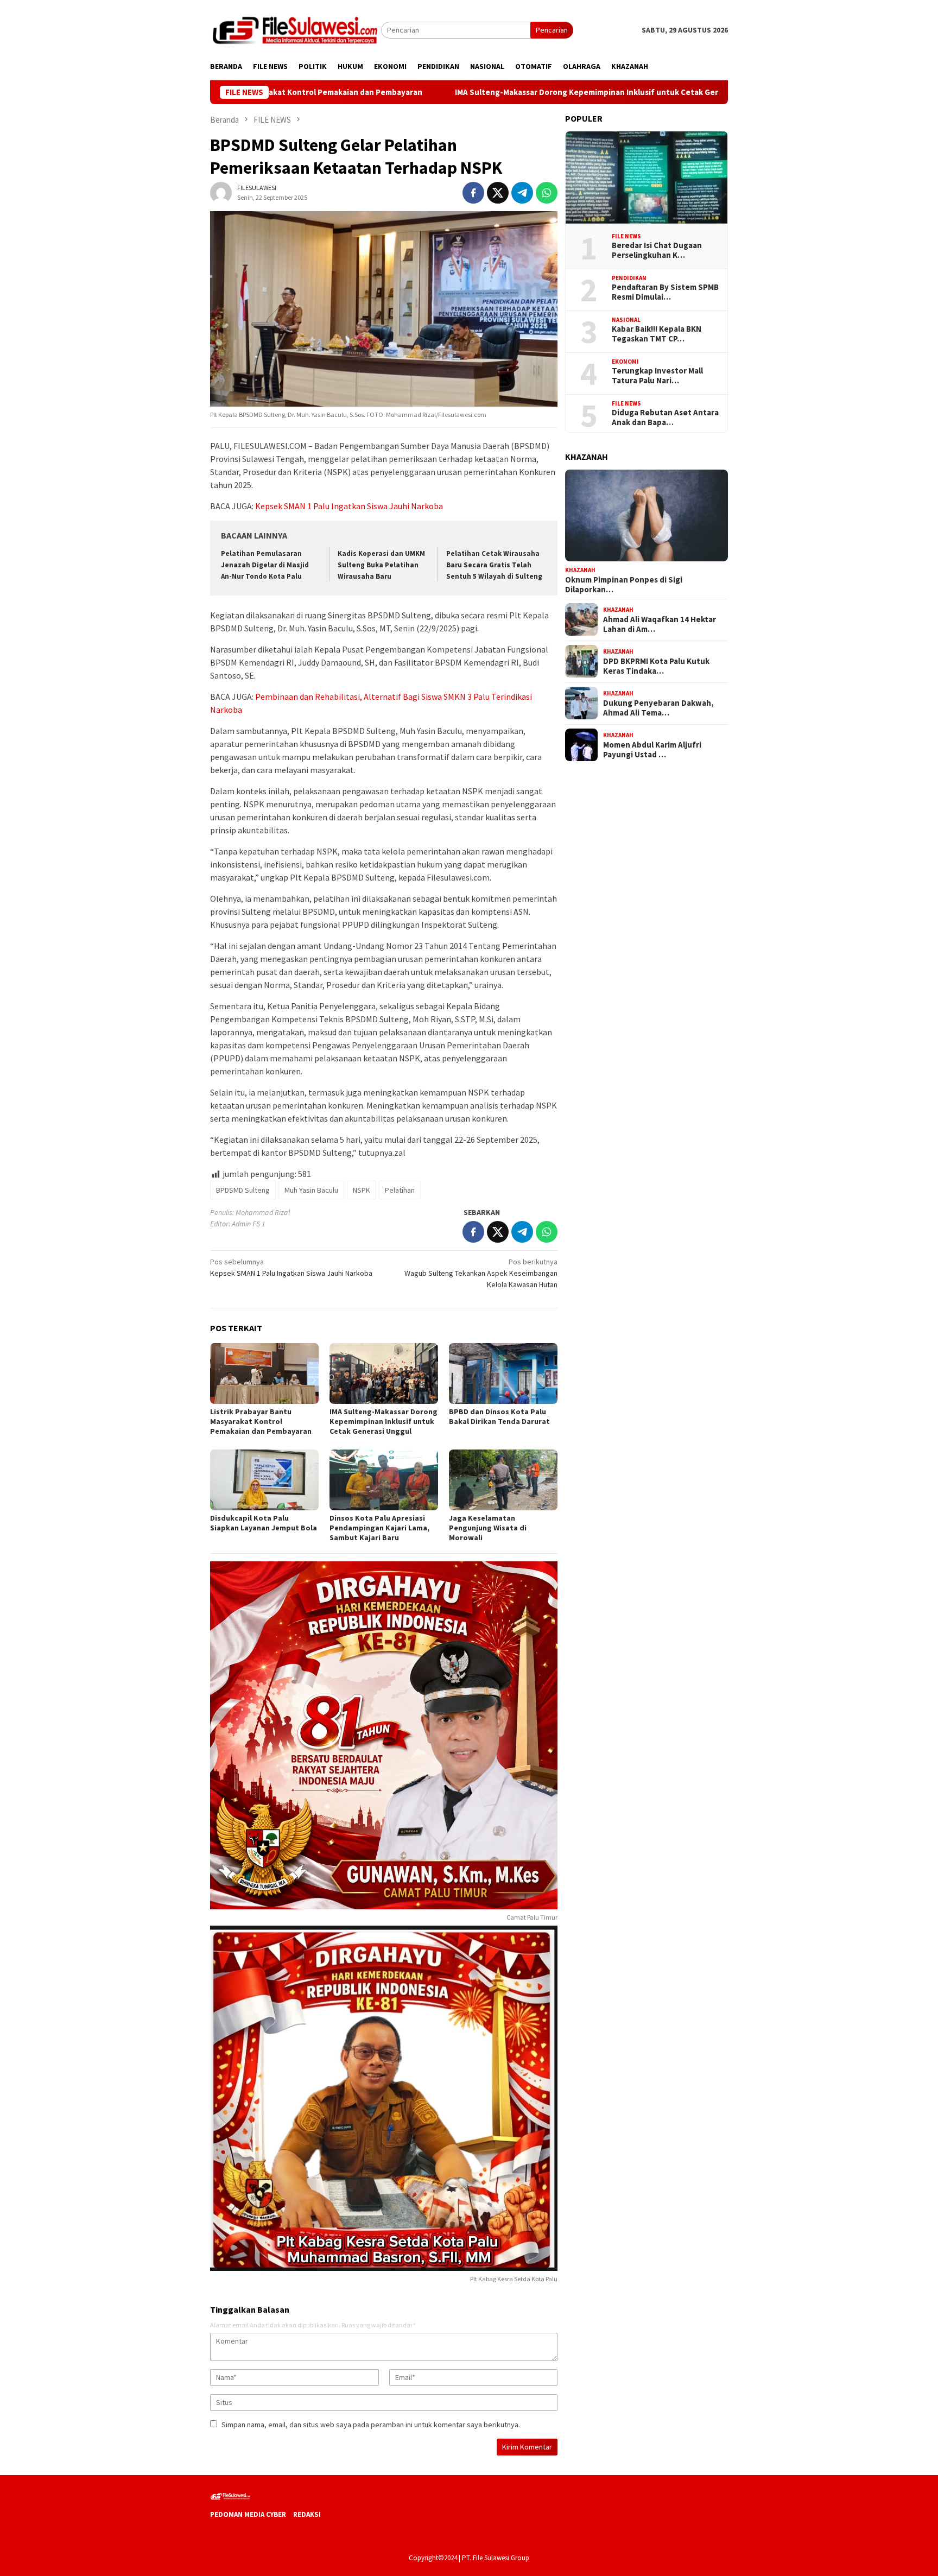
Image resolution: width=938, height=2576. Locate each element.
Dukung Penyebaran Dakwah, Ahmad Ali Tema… (658, 707)
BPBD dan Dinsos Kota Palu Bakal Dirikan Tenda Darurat (500, 1416)
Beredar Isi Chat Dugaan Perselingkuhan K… (657, 250)
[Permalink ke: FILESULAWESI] (221, 192)
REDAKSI (307, 2514)
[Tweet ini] (498, 193)
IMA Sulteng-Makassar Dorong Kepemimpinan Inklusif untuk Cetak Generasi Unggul (501, 92)
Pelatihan (400, 1190)
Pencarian (552, 30)
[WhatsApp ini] (547, 193)
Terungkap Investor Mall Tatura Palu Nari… (657, 376)
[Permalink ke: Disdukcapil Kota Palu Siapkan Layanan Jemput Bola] (264, 1480)
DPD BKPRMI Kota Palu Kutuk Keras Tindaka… (656, 666)
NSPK (362, 1190)
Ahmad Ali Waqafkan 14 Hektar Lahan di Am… (660, 624)
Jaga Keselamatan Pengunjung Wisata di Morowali (488, 1528)
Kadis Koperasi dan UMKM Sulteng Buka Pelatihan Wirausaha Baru (381, 565)
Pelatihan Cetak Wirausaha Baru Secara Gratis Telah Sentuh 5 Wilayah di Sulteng (494, 565)
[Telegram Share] (522, 193)
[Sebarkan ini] (473, 193)
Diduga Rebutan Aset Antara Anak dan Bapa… (665, 417)
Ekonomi (625, 361)
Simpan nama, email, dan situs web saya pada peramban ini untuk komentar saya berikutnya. (371, 2425)
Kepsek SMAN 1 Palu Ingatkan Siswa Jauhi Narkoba (349, 506)
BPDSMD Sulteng (243, 1190)
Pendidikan (629, 277)
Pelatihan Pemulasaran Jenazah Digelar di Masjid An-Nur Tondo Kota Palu (265, 565)
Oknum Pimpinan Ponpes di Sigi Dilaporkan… (624, 584)
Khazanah (580, 569)
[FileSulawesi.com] (296, 29)
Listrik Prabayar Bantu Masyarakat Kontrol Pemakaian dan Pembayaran (261, 1421)
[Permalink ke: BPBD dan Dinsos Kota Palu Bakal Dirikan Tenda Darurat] (503, 1374)
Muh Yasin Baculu (311, 1190)
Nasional (626, 319)
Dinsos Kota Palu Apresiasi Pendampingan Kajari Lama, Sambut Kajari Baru (379, 1528)
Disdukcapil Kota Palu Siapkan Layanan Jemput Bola (264, 1523)
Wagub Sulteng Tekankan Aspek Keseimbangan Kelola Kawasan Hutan (481, 1273)
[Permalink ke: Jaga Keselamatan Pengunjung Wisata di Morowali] (503, 1480)
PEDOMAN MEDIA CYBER (248, 2514)
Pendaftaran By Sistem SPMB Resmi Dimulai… (665, 292)
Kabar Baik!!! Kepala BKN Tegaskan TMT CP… (657, 334)
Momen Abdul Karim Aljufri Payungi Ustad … (652, 749)
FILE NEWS (626, 236)
